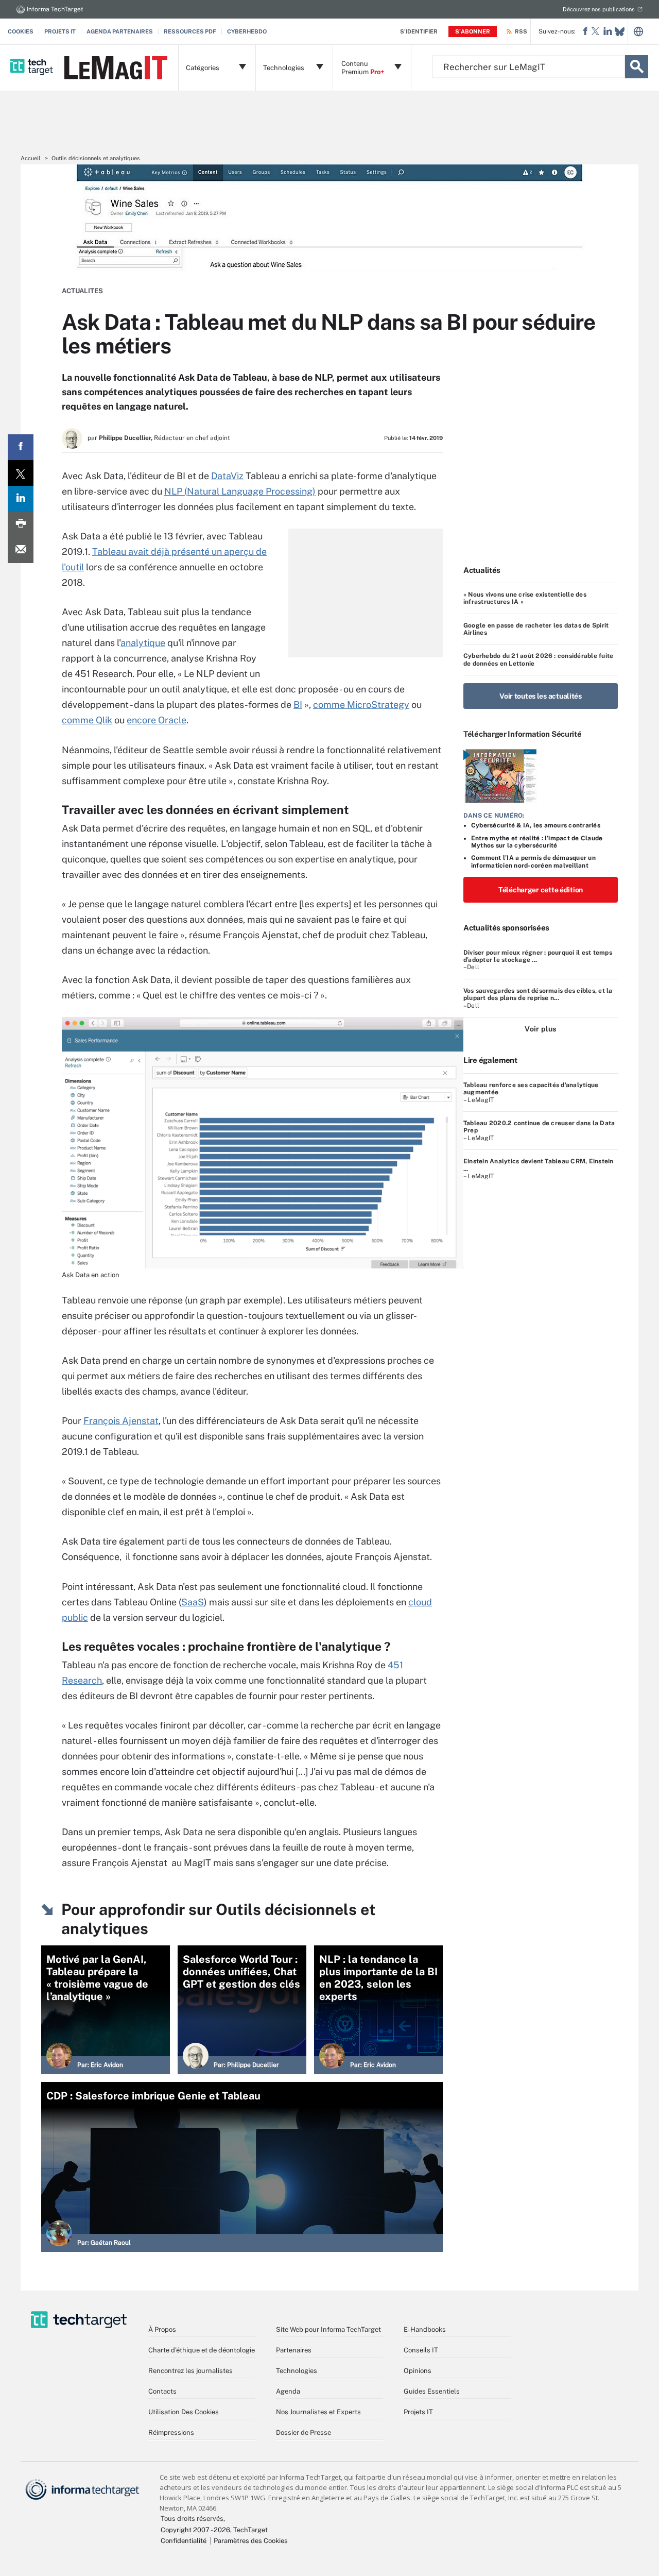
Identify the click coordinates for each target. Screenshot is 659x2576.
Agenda (288, 2391)
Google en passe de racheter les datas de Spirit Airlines (536, 629)
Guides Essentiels (432, 2391)
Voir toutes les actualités (541, 696)
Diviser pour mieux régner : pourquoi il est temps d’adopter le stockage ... (538, 956)
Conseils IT (421, 2350)
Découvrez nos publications (599, 9)
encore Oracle (157, 720)
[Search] (637, 67)
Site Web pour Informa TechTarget (328, 2329)
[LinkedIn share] (21, 499)
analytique (143, 643)
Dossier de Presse (304, 2433)
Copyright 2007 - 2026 (195, 2530)
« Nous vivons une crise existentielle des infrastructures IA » (525, 598)
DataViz (227, 476)
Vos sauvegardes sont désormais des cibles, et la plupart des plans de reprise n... (538, 994)
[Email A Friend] (21, 550)
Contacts (162, 2391)
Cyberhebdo (247, 31)
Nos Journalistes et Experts (318, 2412)
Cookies (21, 31)
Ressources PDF (190, 31)
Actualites (82, 291)
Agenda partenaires (120, 31)
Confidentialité (184, 2541)
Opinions (418, 2371)
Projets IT (60, 31)
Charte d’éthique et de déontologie (202, 2350)
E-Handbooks (425, 2329)
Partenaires (294, 2350)
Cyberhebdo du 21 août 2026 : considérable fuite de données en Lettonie (538, 659)
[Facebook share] (21, 447)
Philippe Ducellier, (126, 438)
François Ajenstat (121, 1421)
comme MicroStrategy (361, 705)
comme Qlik (87, 720)
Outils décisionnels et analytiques (96, 158)
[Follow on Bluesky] (620, 32)
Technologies (297, 2371)
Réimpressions (171, 2433)
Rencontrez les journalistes (190, 2371)
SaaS (193, 1602)
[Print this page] (21, 524)
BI (298, 705)
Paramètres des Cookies (251, 2541)
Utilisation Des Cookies (184, 2412)
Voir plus (540, 1029)
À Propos (162, 2329)
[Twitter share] (21, 473)
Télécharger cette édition (541, 890)
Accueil (30, 158)
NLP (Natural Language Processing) (240, 491)
